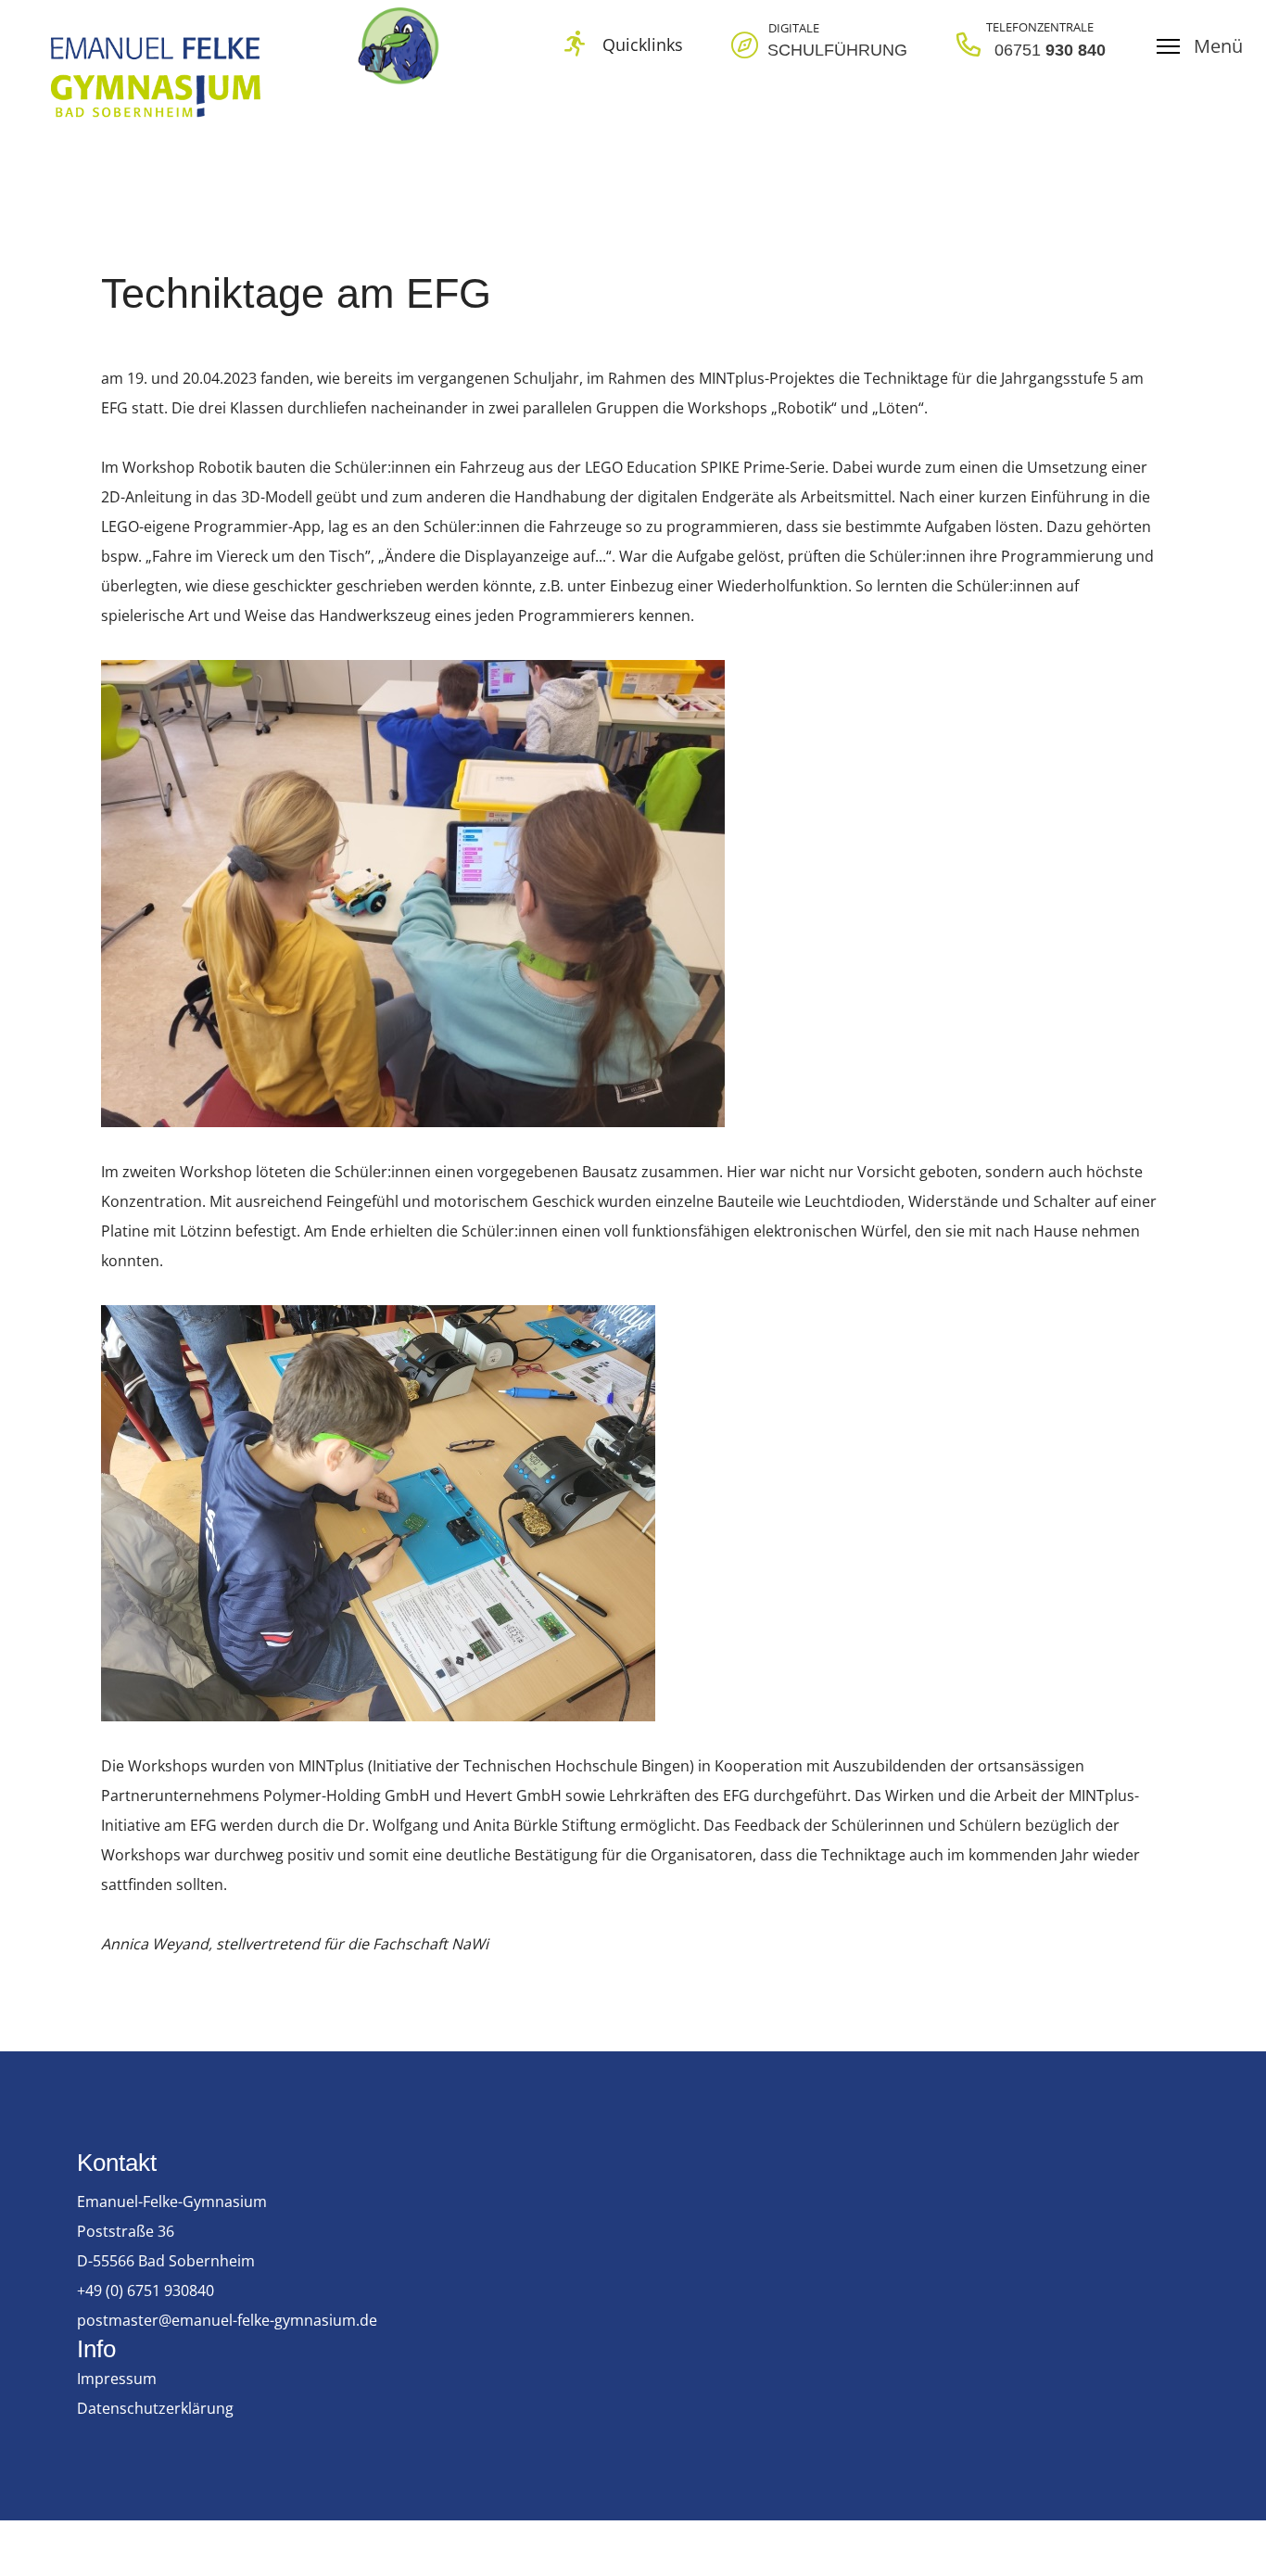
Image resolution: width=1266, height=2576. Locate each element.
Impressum (117, 2379)
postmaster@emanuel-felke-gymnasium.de (227, 2320)
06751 (1020, 50)
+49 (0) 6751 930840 (146, 2290)
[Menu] (1200, 46)
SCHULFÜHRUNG (837, 50)
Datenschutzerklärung (155, 2408)
